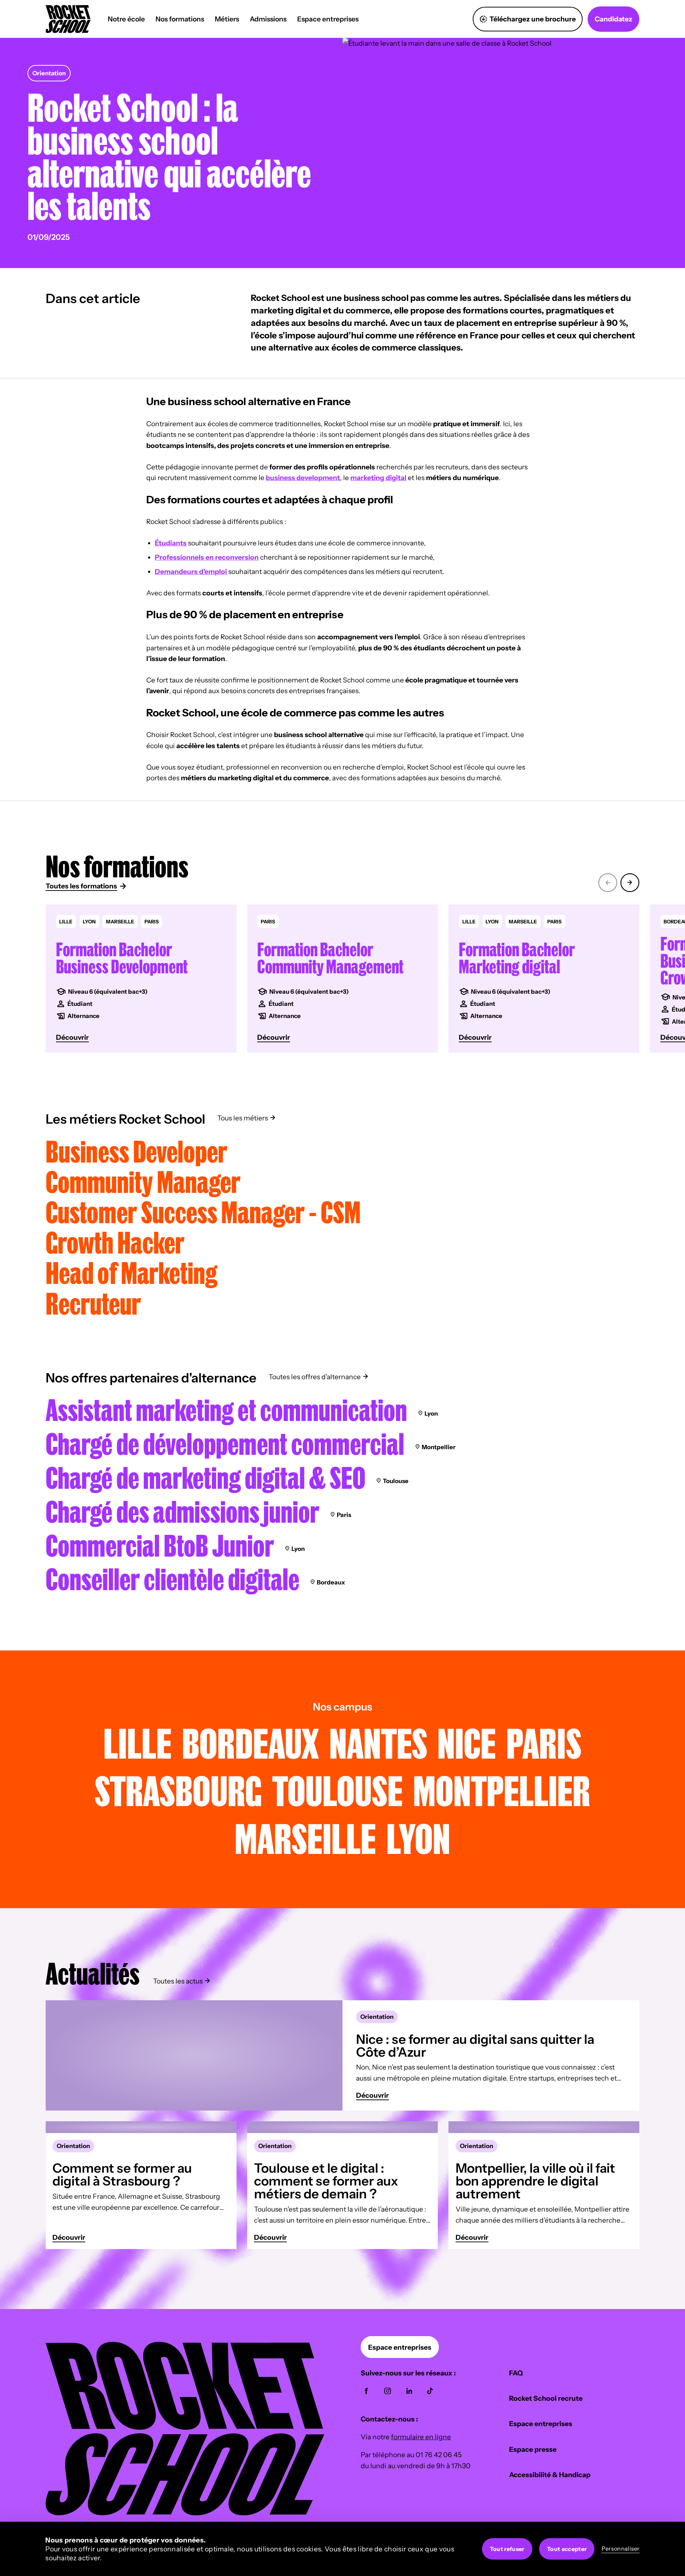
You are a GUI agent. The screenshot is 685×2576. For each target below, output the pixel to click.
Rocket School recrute (546, 2398)
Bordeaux (250, 1743)
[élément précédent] (608, 881)
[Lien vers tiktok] (430, 2391)
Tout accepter (567, 2549)
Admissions (268, 19)
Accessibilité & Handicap (550, 2475)
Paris (544, 1743)
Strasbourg (178, 1790)
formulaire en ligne (421, 2437)
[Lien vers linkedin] (409, 2391)
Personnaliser (621, 2549)
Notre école (126, 19)
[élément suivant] (630, 881)
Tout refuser (507, 2549)
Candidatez (613, 19)
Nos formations (180, 19)
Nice (467, 1743)
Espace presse (533, 2449)
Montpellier (502, 1790)
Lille (138, 1743)
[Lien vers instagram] (388, 2391)
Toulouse (338, 1790)
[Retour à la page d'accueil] (185, 2513)
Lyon (418, 1838)
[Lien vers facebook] (366, 2391)
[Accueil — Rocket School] (68, 19)
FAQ (516, 2373)
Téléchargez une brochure (533, 19)
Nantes (378, 1743)
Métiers (227, 19)
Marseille (305, 1838)
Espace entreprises (328, 19)
